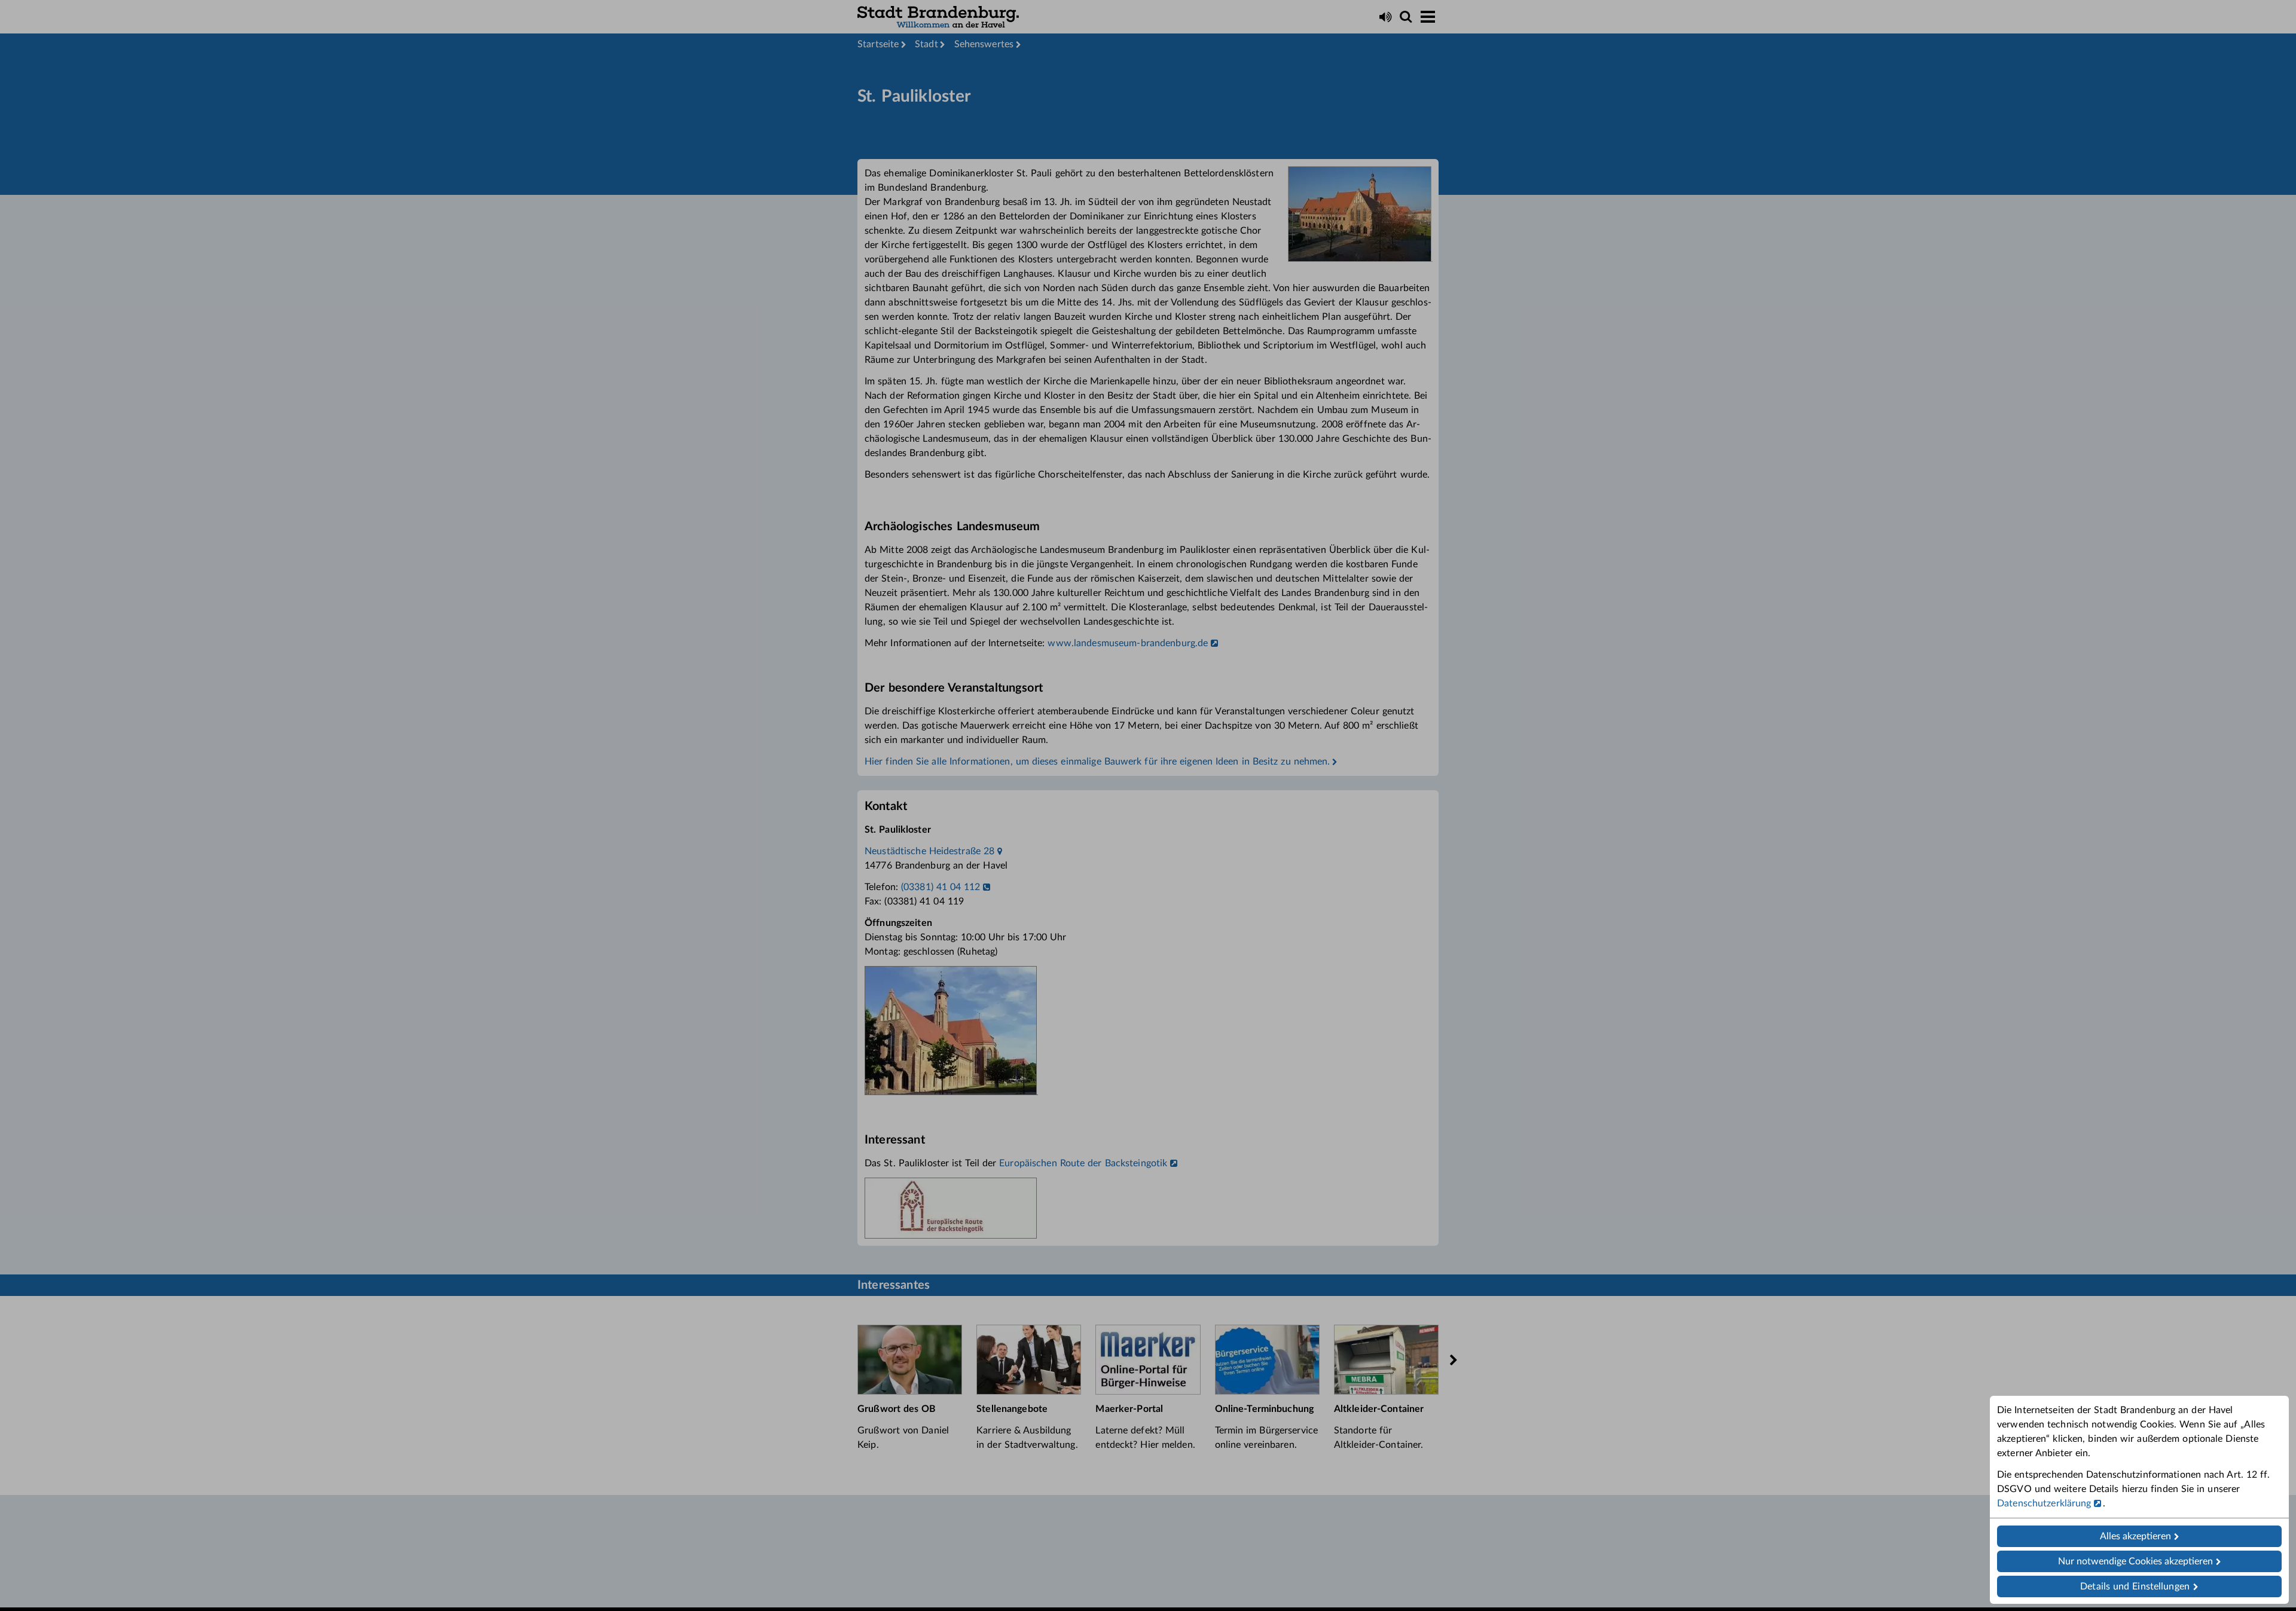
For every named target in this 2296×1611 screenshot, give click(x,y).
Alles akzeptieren (2135, 1536)
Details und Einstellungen (2135, 1586)
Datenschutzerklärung (2044, 1503)
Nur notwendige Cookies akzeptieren (2135, 1561)
